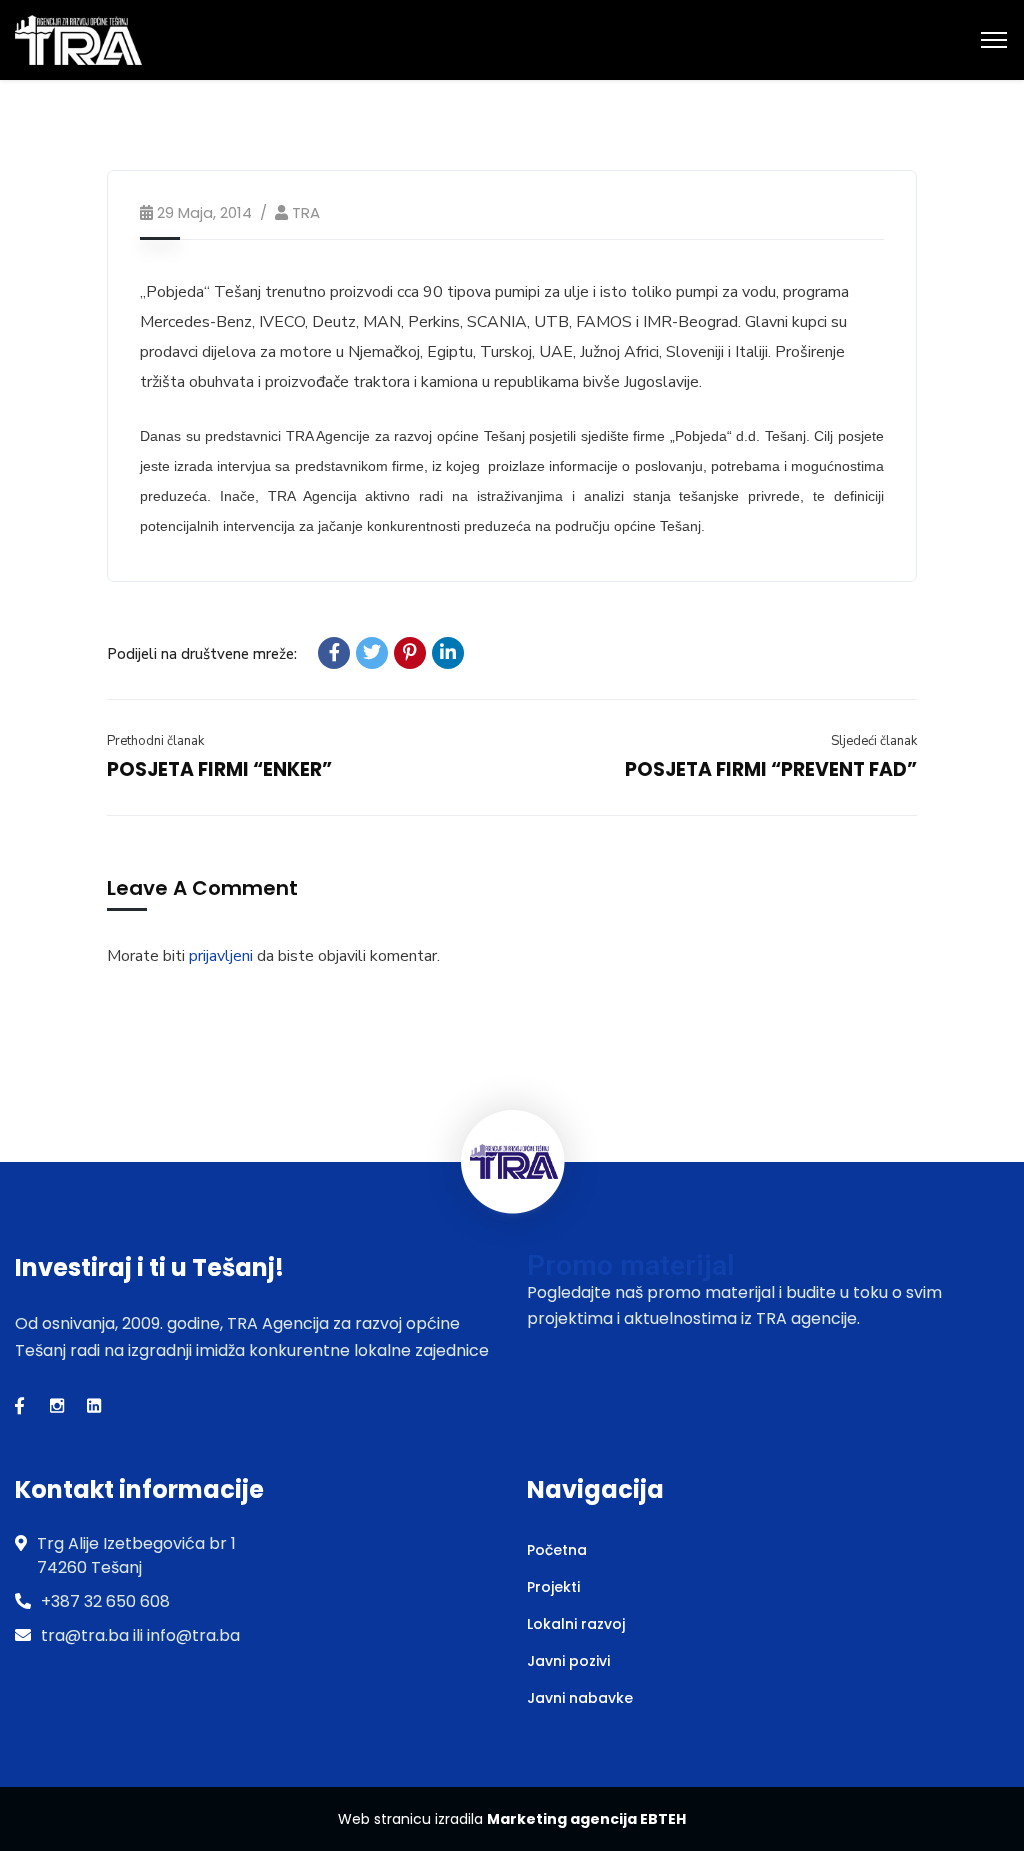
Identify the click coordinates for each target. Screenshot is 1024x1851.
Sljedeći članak (874, 741)
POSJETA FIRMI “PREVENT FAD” (771, 769)
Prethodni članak (155, 741)
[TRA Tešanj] (78, 39)
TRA (306, 212)
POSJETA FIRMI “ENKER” (219, 769)
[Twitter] (372, 653)
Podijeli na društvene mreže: (202, 654)
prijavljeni (221, 956)
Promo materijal (630, 1265)
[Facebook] (334, 653)
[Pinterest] (410, 653)
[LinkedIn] (448, 653)
